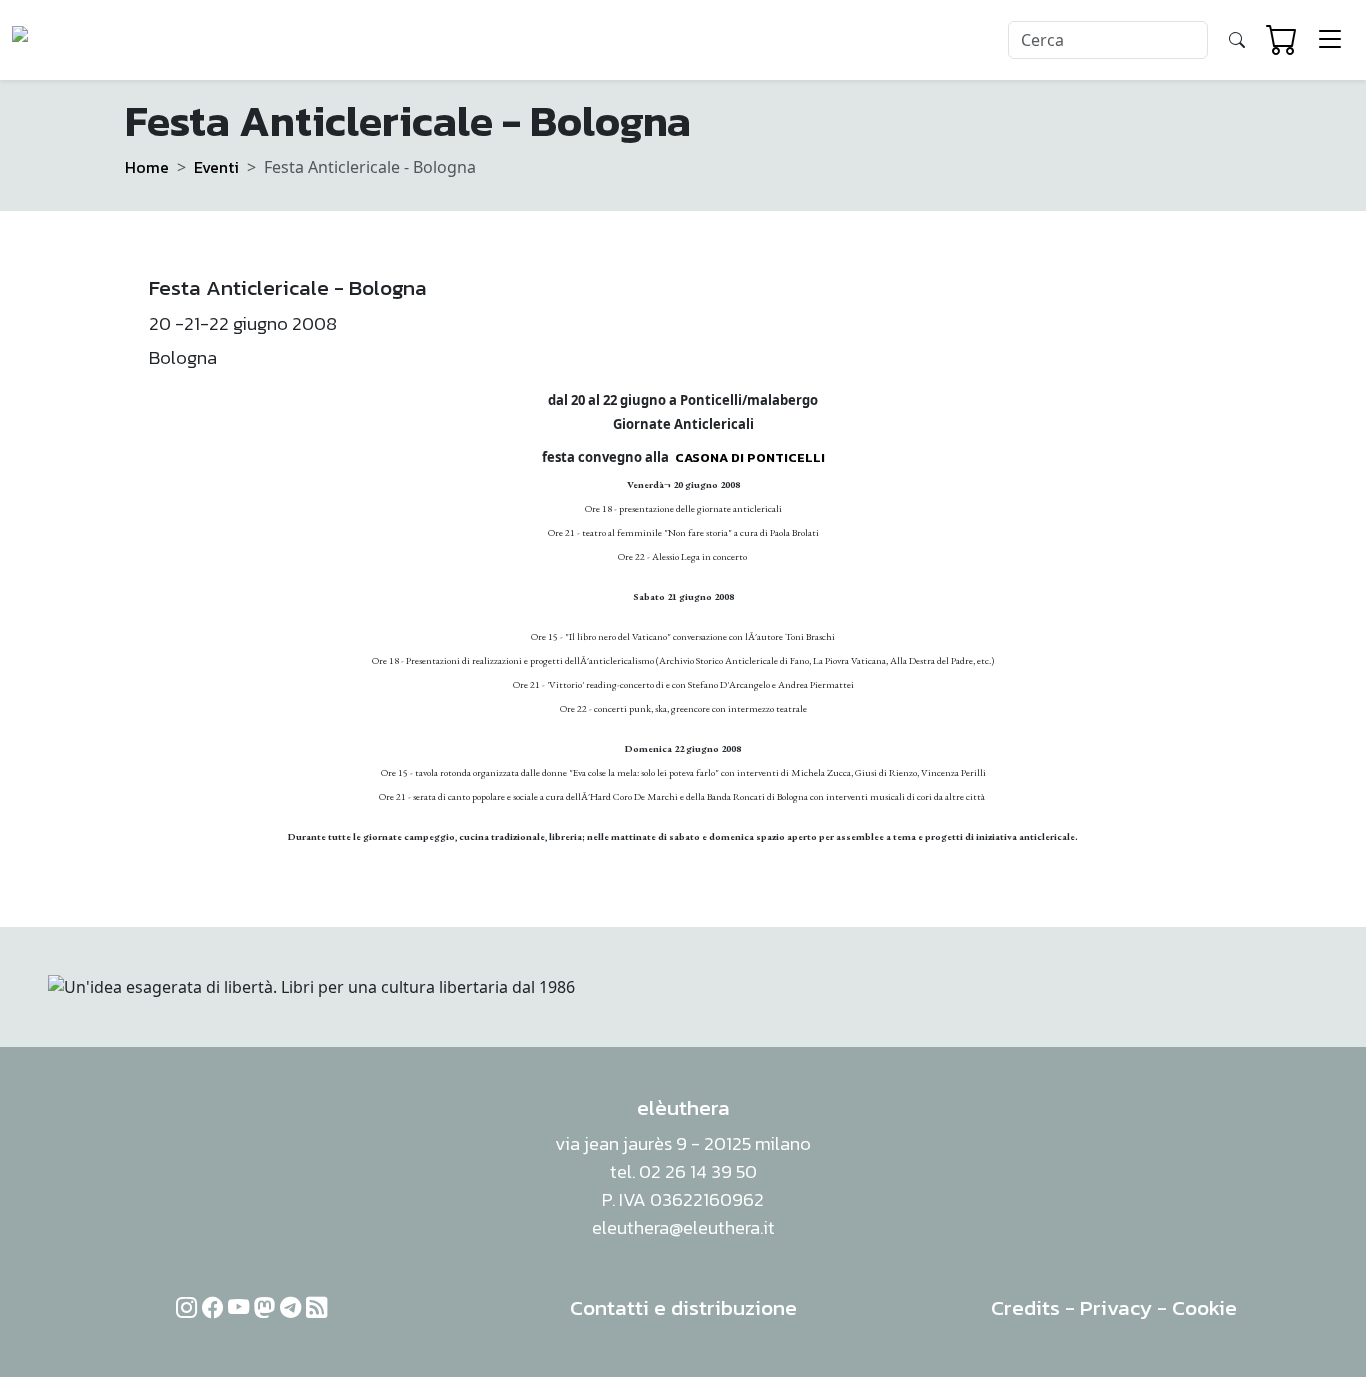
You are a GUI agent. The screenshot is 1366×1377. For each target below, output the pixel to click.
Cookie (1204, 1307)
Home (147, 167)
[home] (88, 40)
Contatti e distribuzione (683, 1307)
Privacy (1116, 1307)
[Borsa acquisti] (1282, 40)
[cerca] (1237, 40)
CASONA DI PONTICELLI (750, 457)
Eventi (216, 167)
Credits (1025, 1307)
